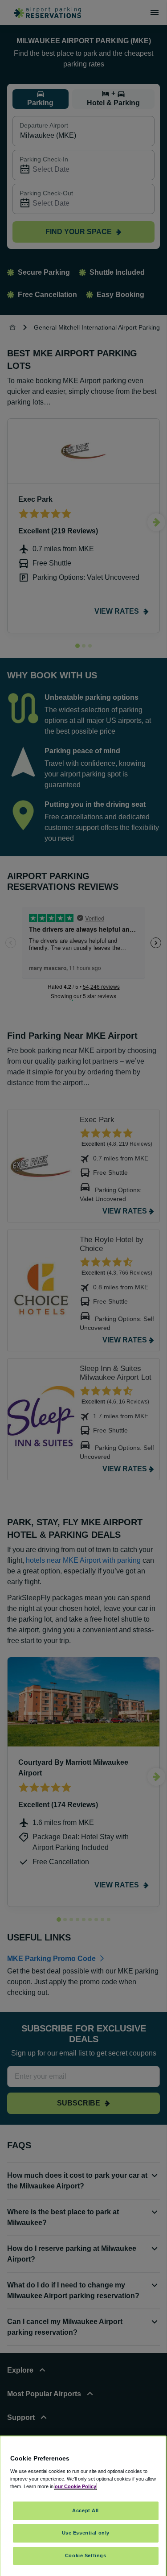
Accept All (86, 2510)
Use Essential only (86, 2533)
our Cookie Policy (75, 2486)
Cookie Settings (86, 2555)
